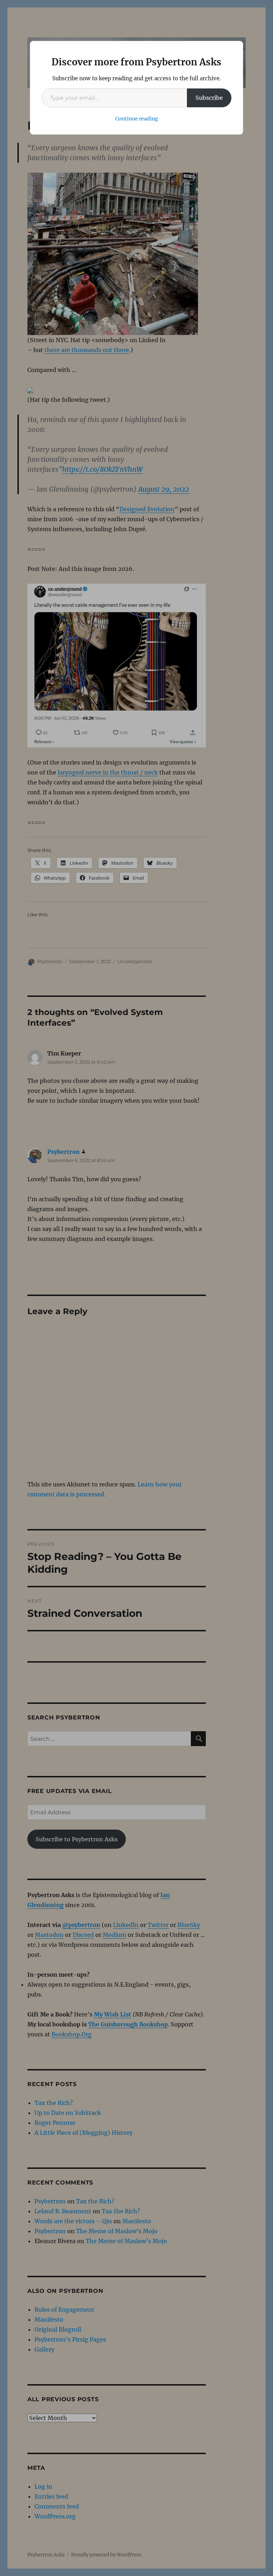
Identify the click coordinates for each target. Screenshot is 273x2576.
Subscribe (209, 98)
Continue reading (137, 119)
